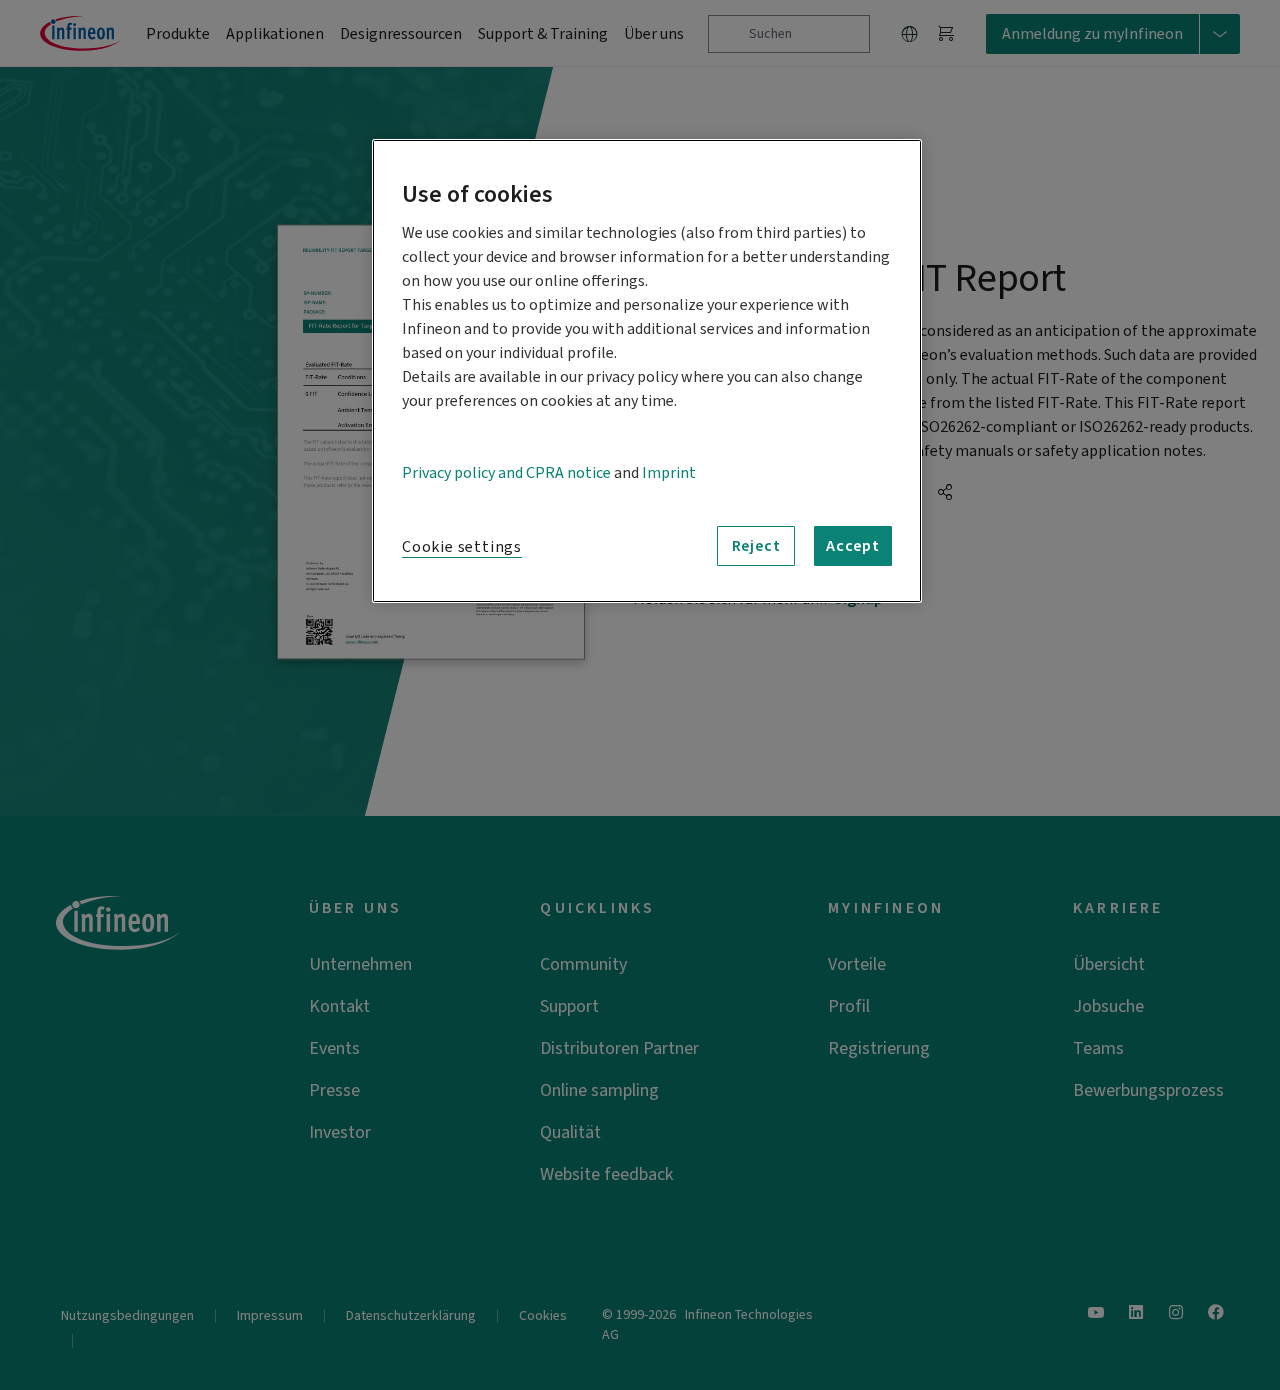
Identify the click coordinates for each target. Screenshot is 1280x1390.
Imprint (669, 473)
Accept (853, 546)
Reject (756, 546)
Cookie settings (462, 547)
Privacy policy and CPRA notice (506, 473)
